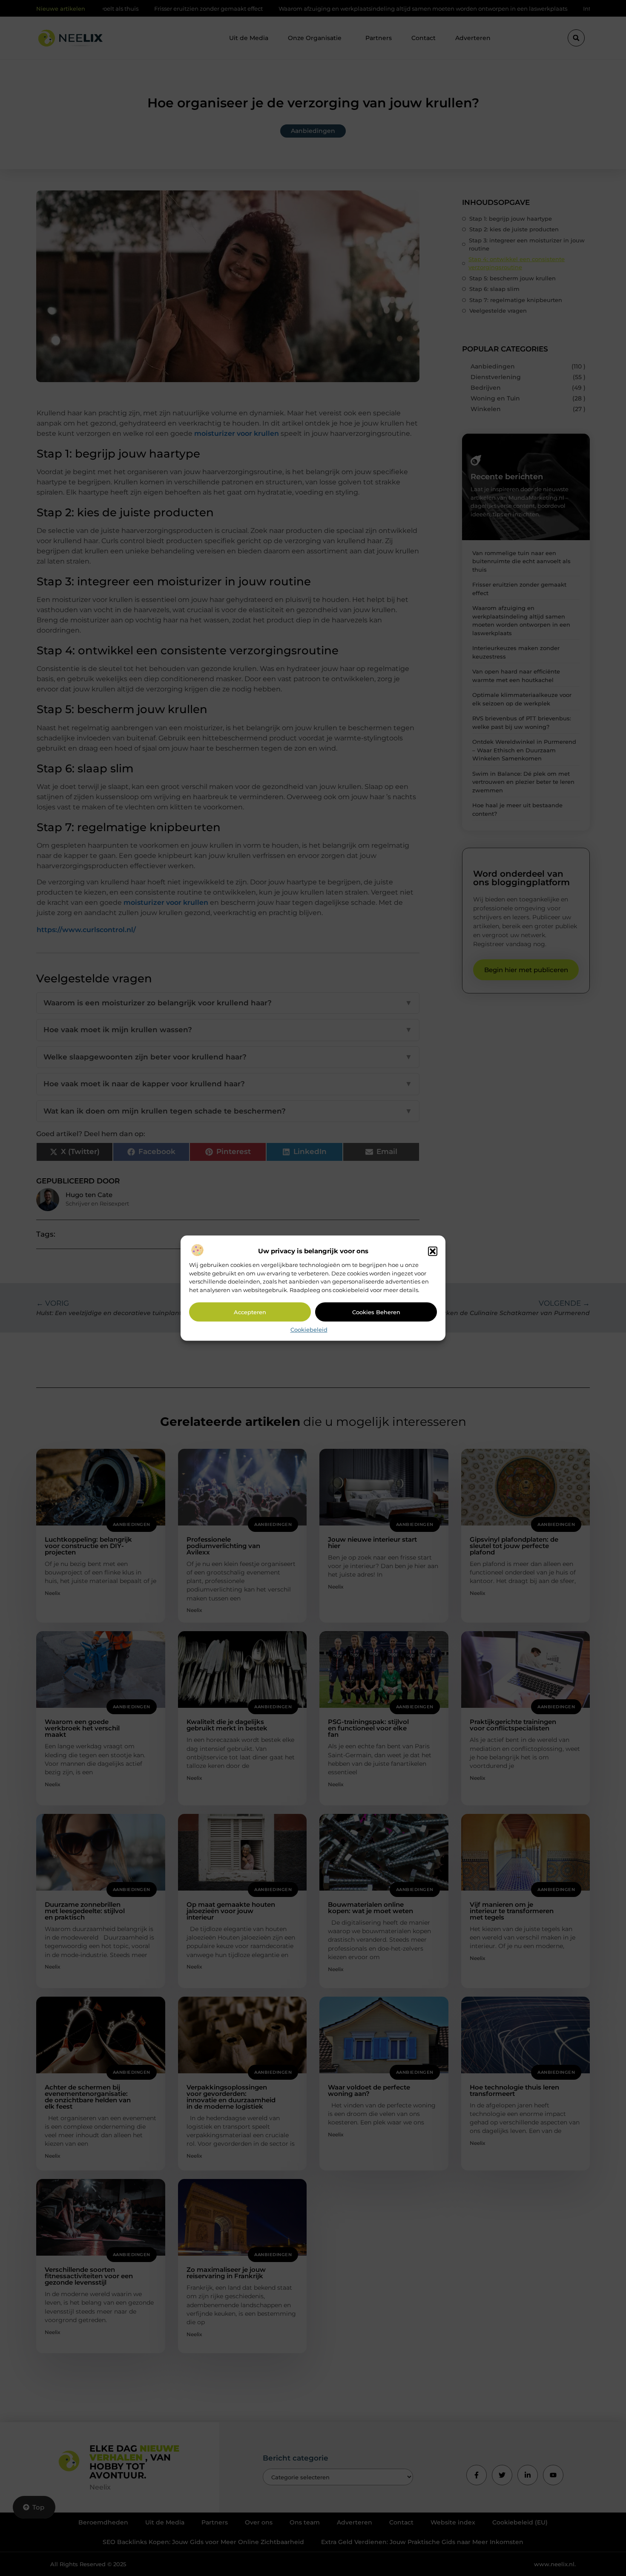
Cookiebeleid (309, 1330)
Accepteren (250, 1312)
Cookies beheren (376, 1312)
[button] (433, 1252)
